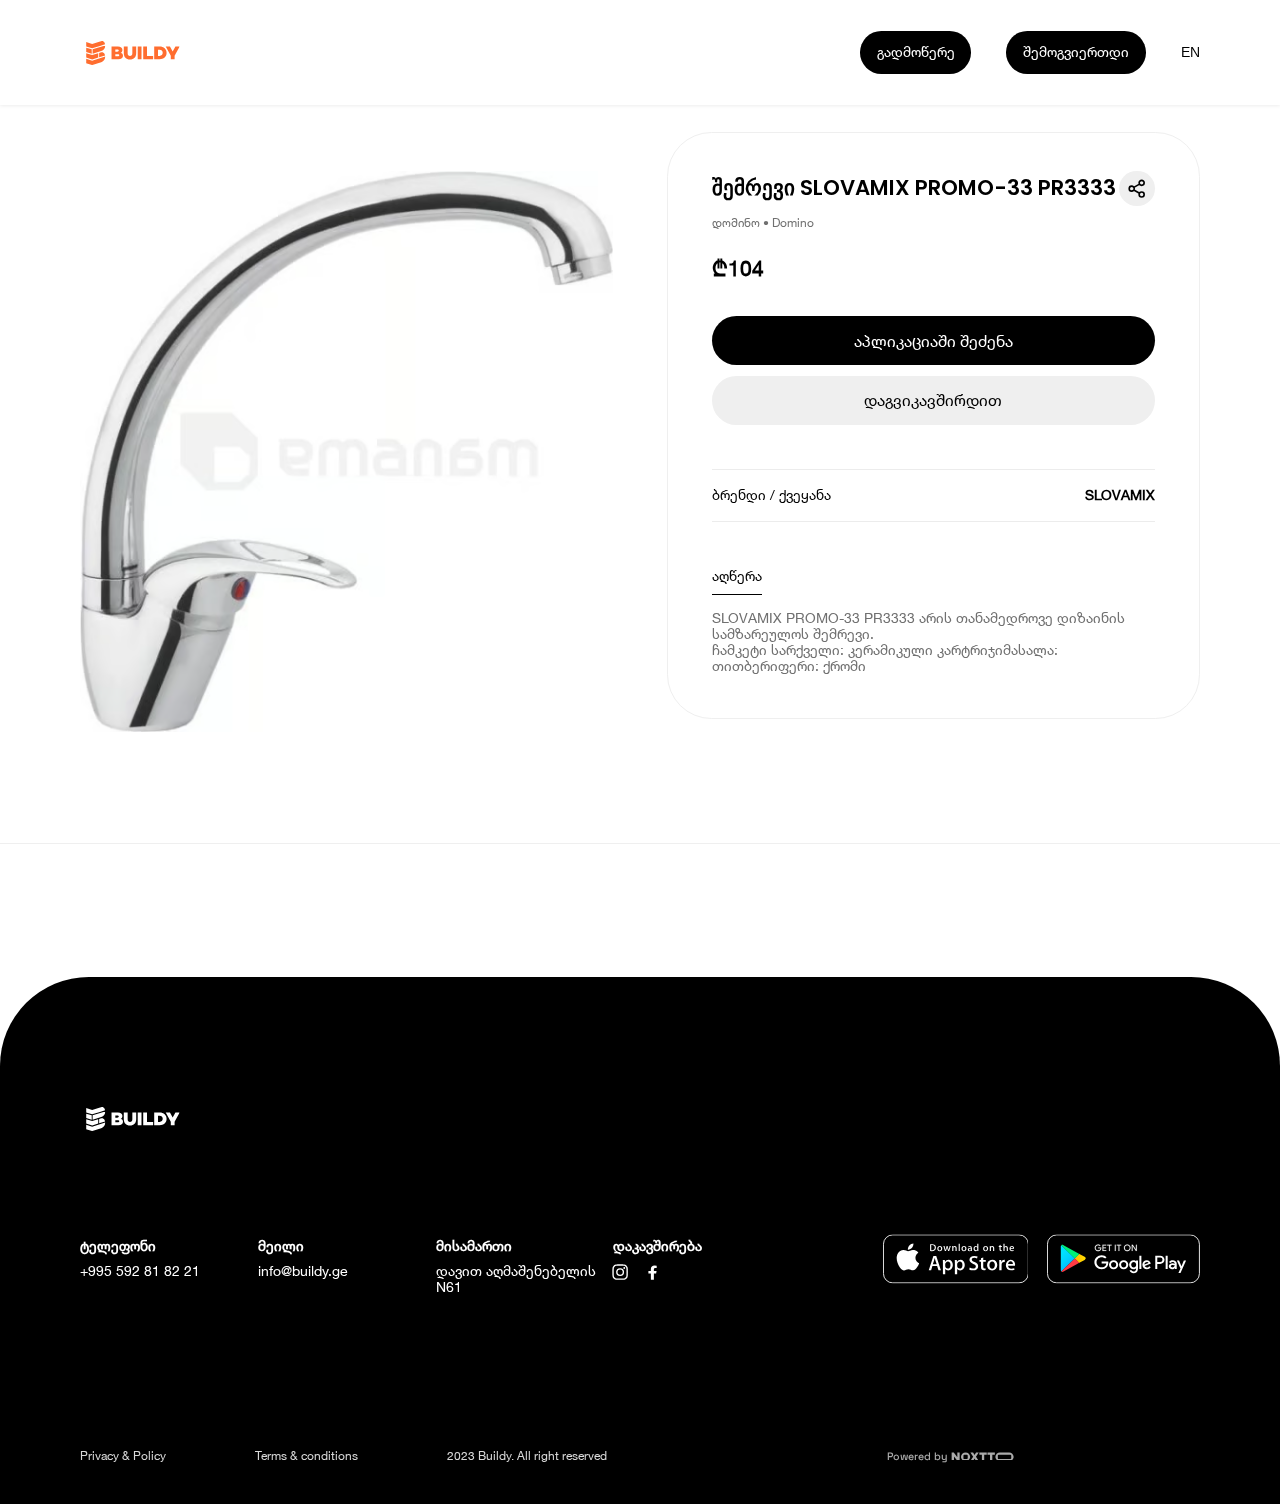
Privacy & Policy (123, 1455)
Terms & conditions (306, 1455)
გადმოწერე (916, 51)
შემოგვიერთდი (1076, 51)
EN (1190, 52)
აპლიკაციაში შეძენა (933, 340)
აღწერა (737, 575)
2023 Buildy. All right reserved (527, 1455)
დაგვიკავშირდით (933, 399)
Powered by (919, 1456)
